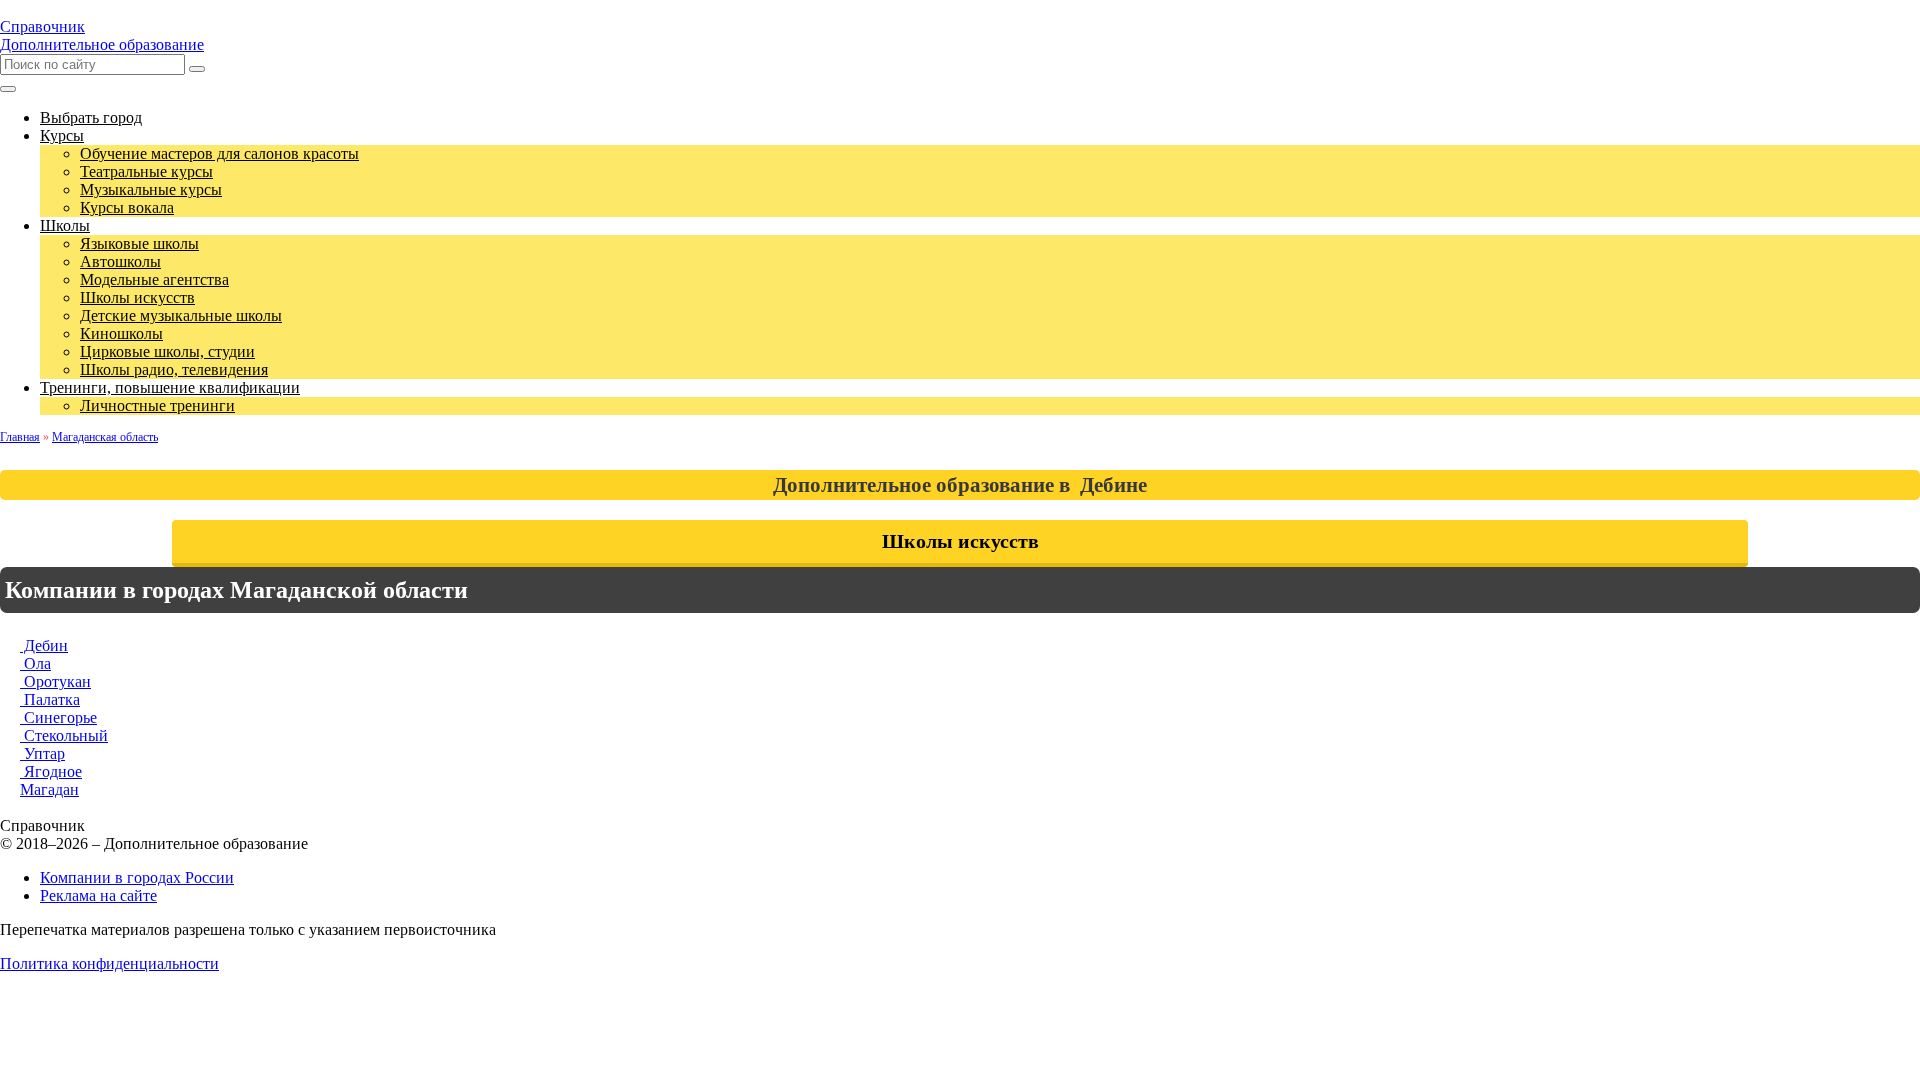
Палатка (50, 699)
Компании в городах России (137, 877)
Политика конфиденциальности (109, 963)
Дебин (44, 645)
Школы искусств (960, 541)
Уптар (42, 753)
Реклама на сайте (98, 895)
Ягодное (51, 771)
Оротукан (55, 681)
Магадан (49, 789)
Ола (35, 663)
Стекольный (64, 735)
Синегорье (58, 717)
